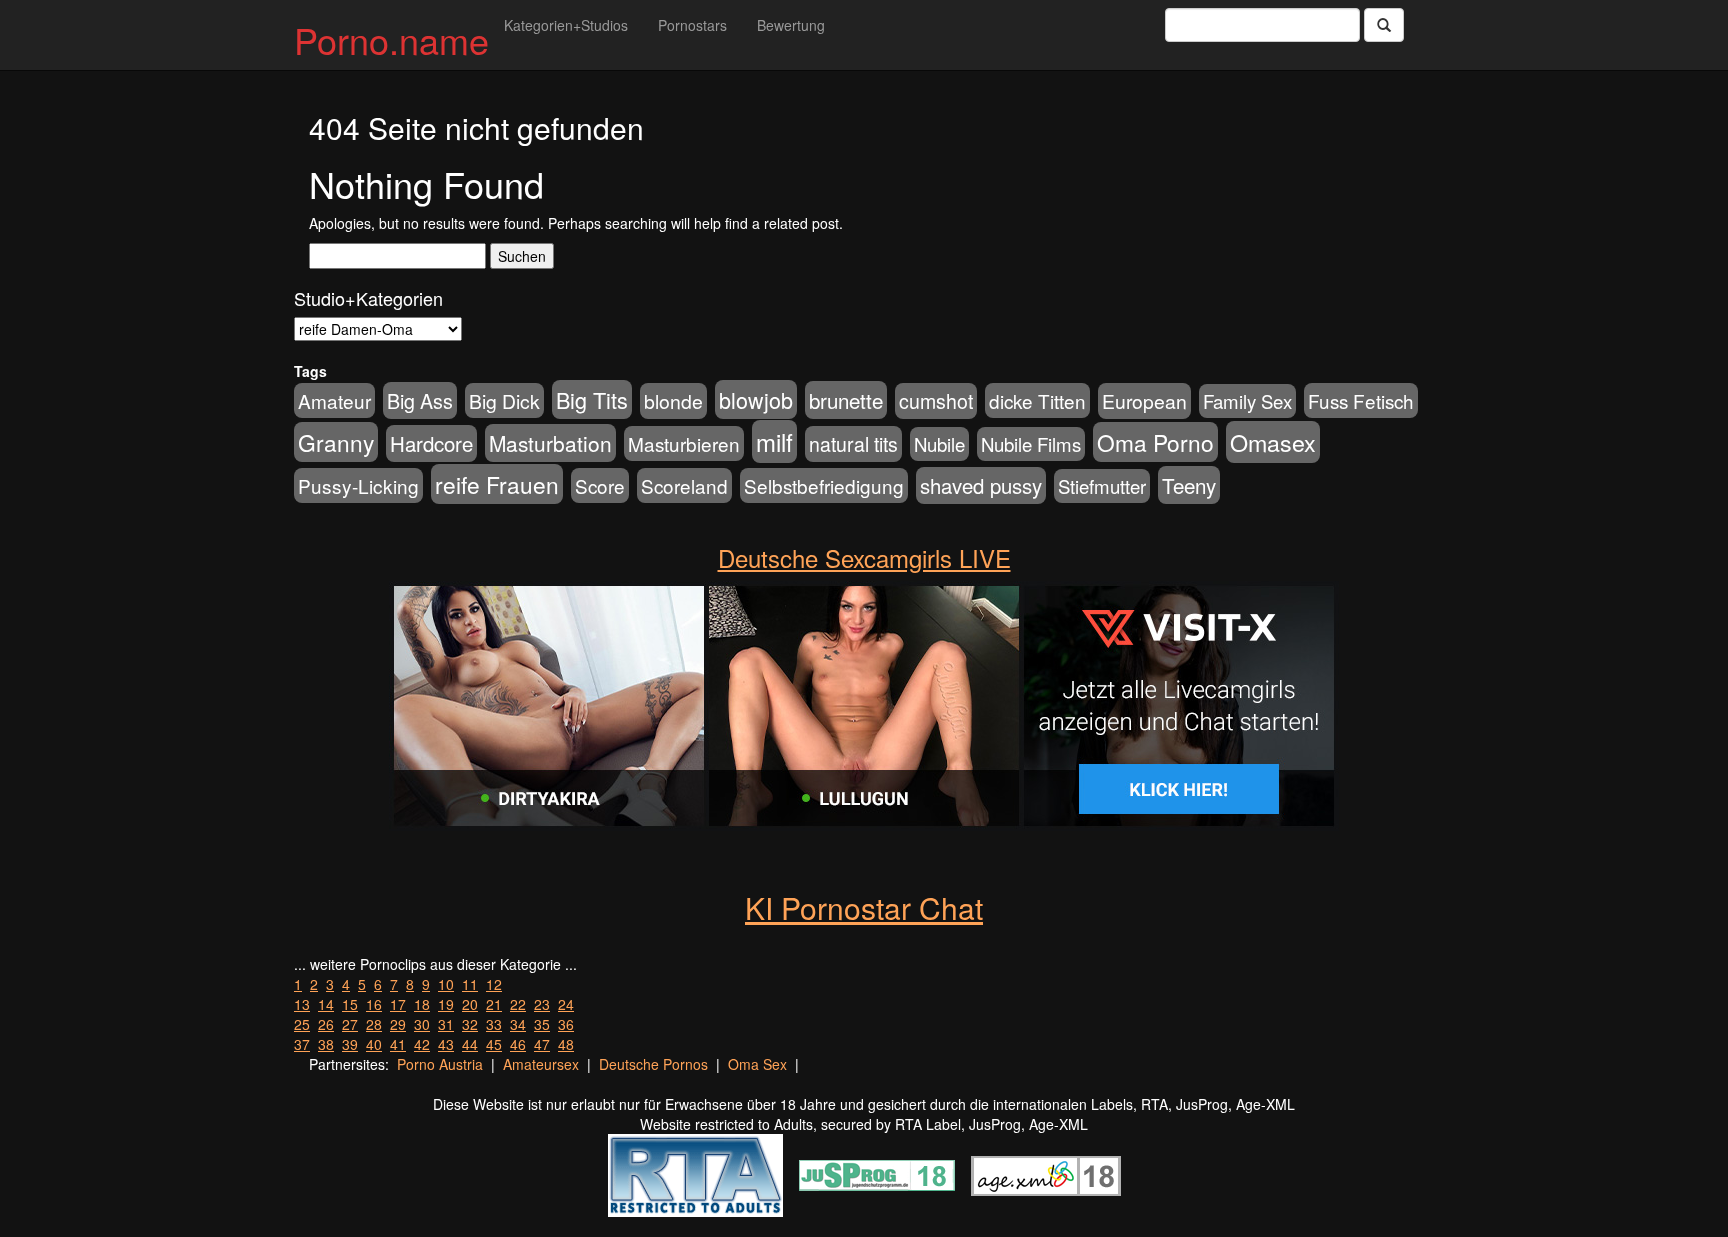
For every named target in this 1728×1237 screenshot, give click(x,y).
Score (600, 485)
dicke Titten (1037, 400)
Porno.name (391, 39)
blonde (673, 401)
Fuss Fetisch (1361, 400)
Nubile (939, 444)
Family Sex (1247, 401)
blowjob (756, 399)
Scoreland (684, 485)
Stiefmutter (1102, 486)
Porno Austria (440, 1064)
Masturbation (550, 443)
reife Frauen (497, 484)
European (1144, 401)
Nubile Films (1031, 444)
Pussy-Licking (358, 485)
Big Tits (592, 399)
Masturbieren (684, 443)
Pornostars (692, 25)
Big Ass (420, 400)
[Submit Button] (1384, 25)
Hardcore (431, 443)
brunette (846, 400)
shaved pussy (981, 485)
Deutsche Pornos (653, 1064)
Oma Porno (1155, 442)
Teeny (1189, 485)
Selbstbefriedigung (824, 485)
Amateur (334, 400)
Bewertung (791, 25)
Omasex (1273, 442)
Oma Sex (757, 1064)
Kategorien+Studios (566, 25)
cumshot (936, 401)
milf (774, 441)
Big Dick (504, 400)
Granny (336, 442)
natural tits (853, 444)
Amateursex (541, 1064)
